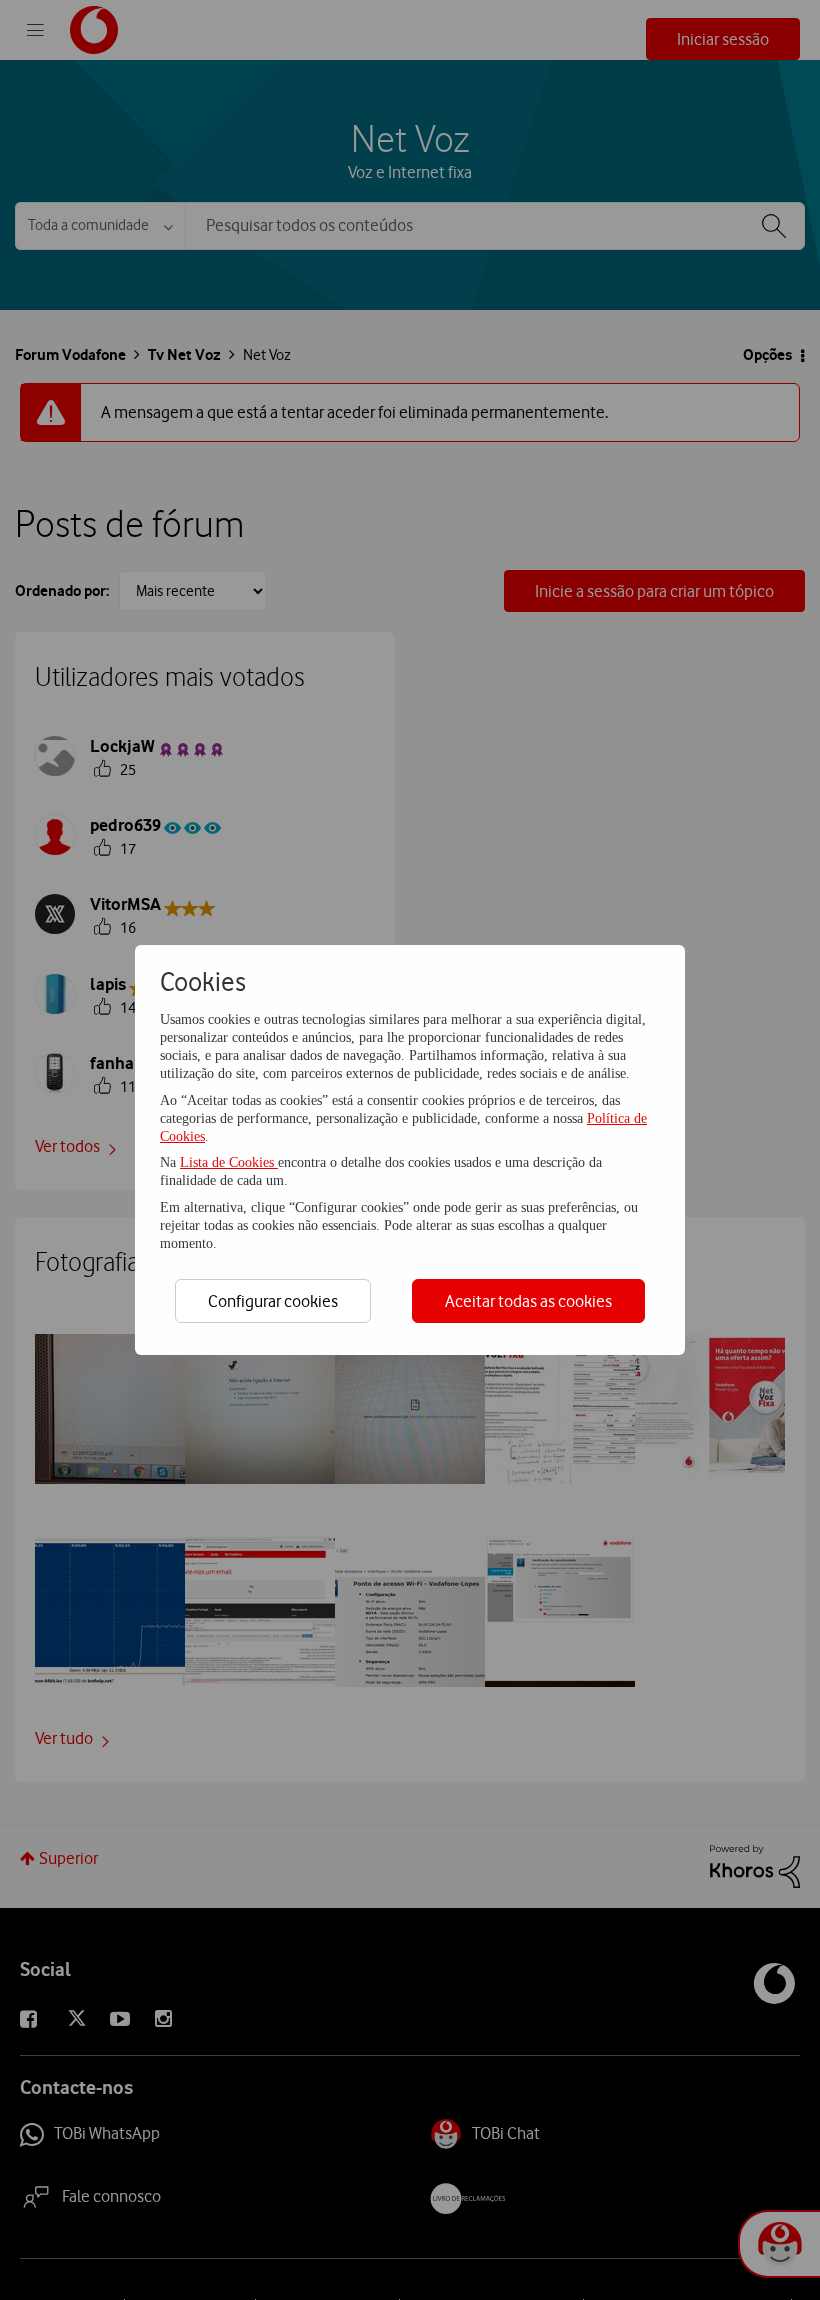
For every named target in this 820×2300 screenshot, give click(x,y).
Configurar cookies (273, 1301)
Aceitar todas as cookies (528, 1301)
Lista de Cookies (229, 1162)
